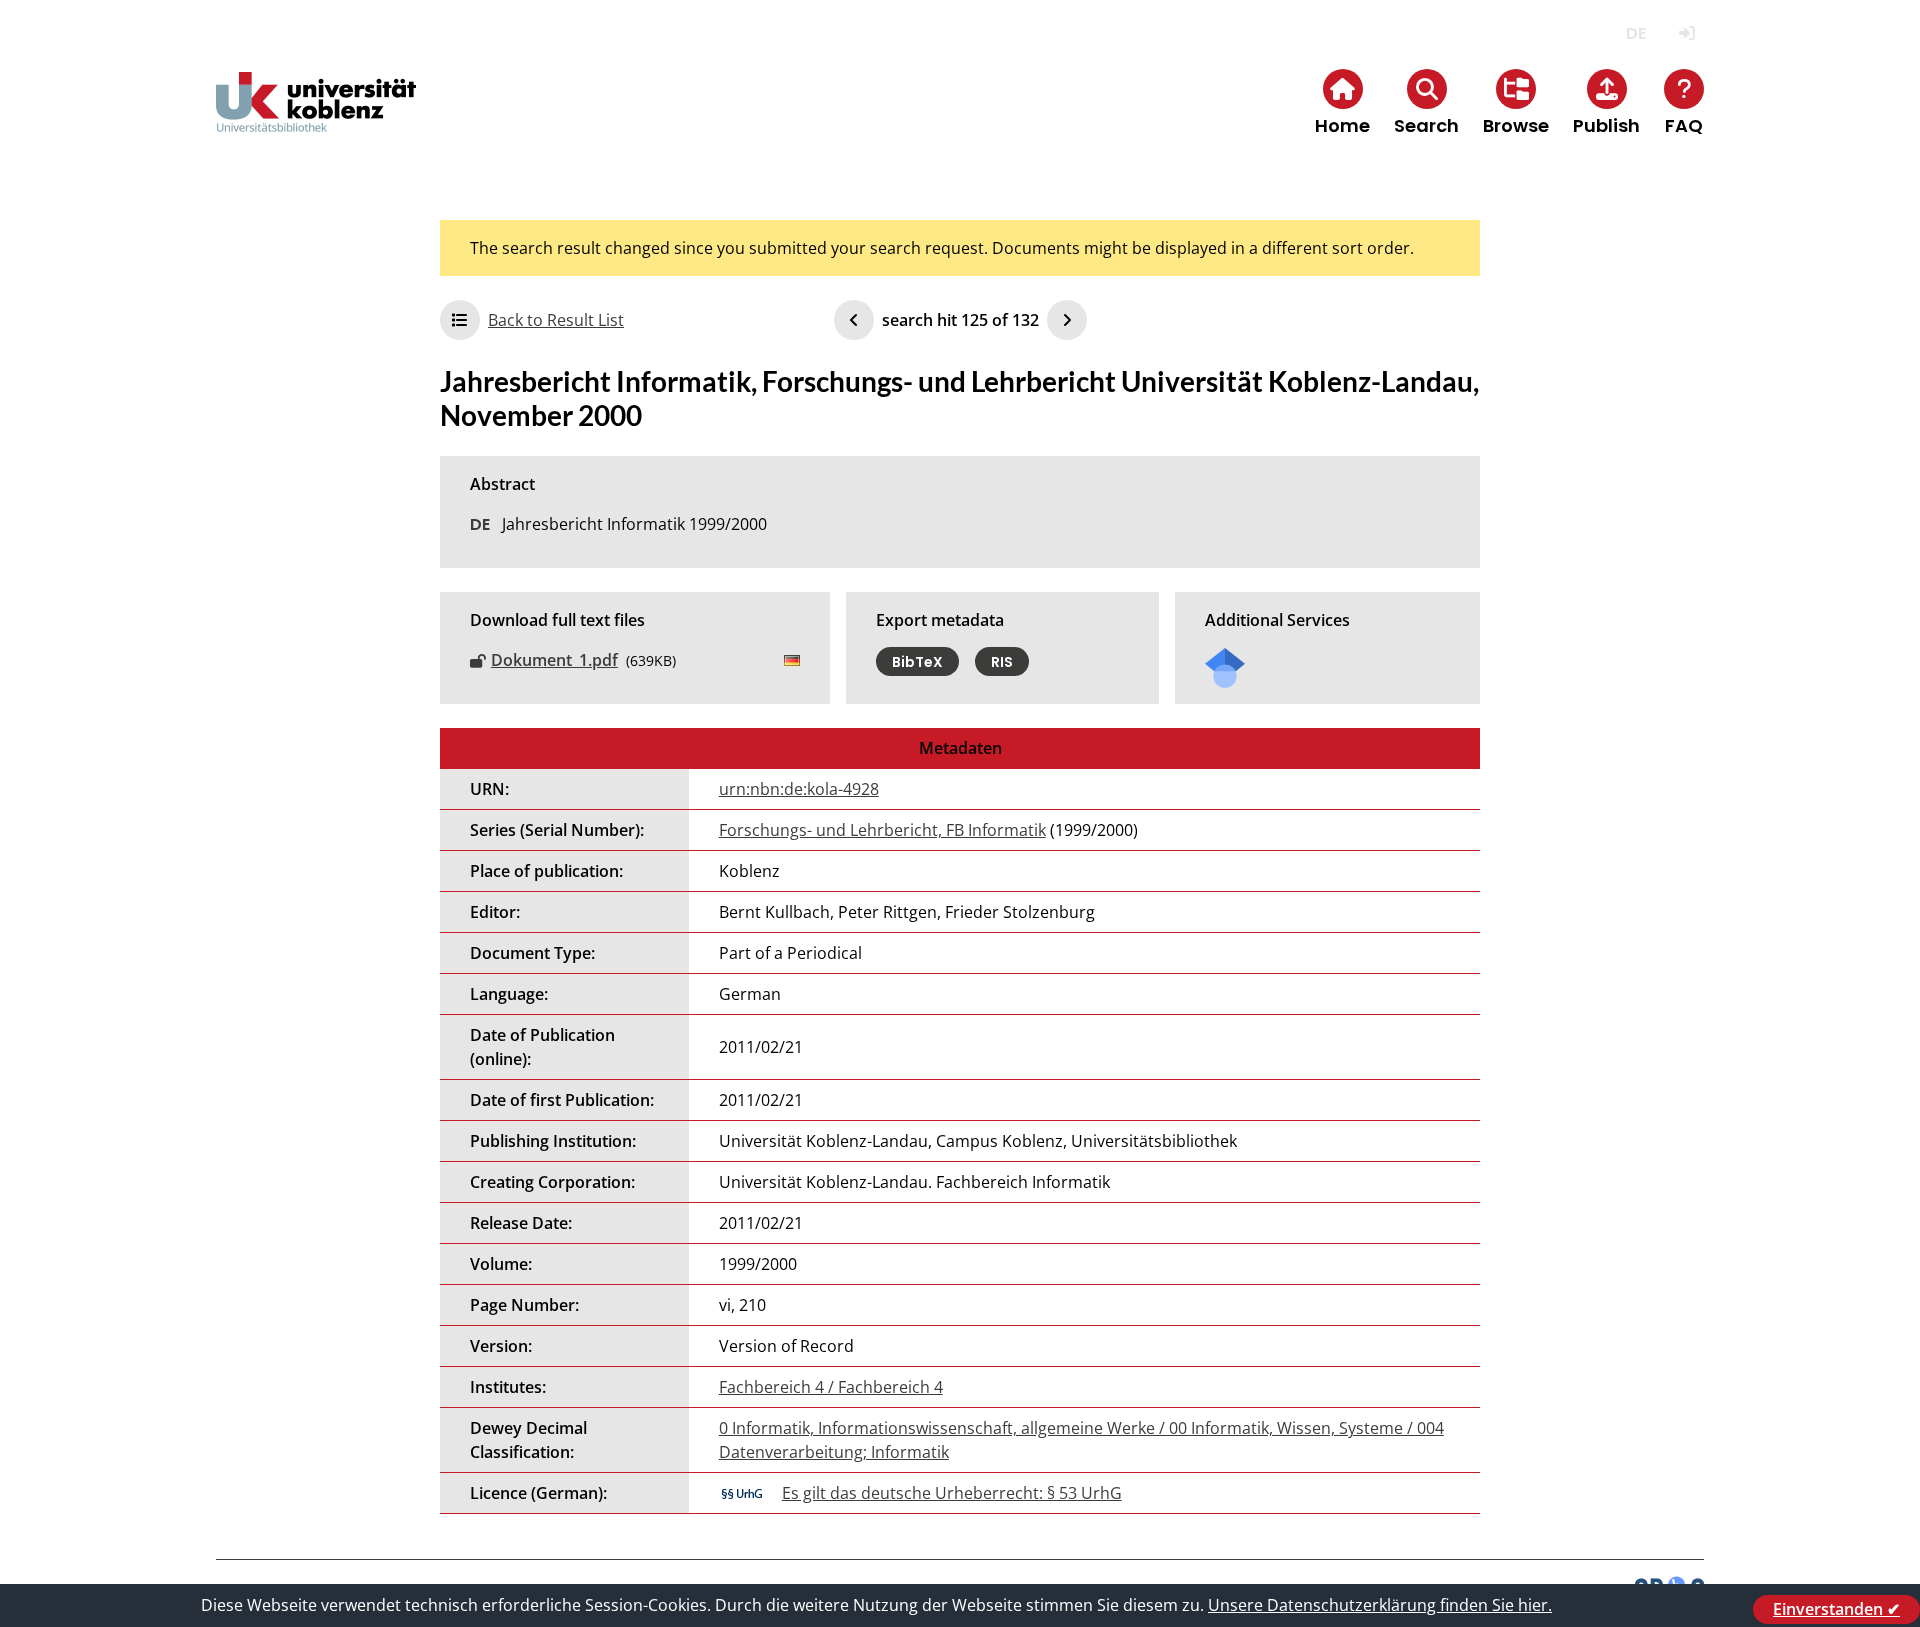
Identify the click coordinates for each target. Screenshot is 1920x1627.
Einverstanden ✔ (1836, 1609)
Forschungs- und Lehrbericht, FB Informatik (882, 830)
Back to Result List (556, 320)
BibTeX (917, 661)
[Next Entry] (1067, 320)
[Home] (316, 118)
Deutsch (1635, 33)
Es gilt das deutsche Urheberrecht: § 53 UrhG (952, 1493)
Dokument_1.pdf (554, 660)
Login (1686, 33)
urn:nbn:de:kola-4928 (799, 789)
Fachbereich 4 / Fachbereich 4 (831, 1387)
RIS (1002, 661)
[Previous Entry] (854, 320)
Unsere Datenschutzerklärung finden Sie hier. (1380, 1605)
